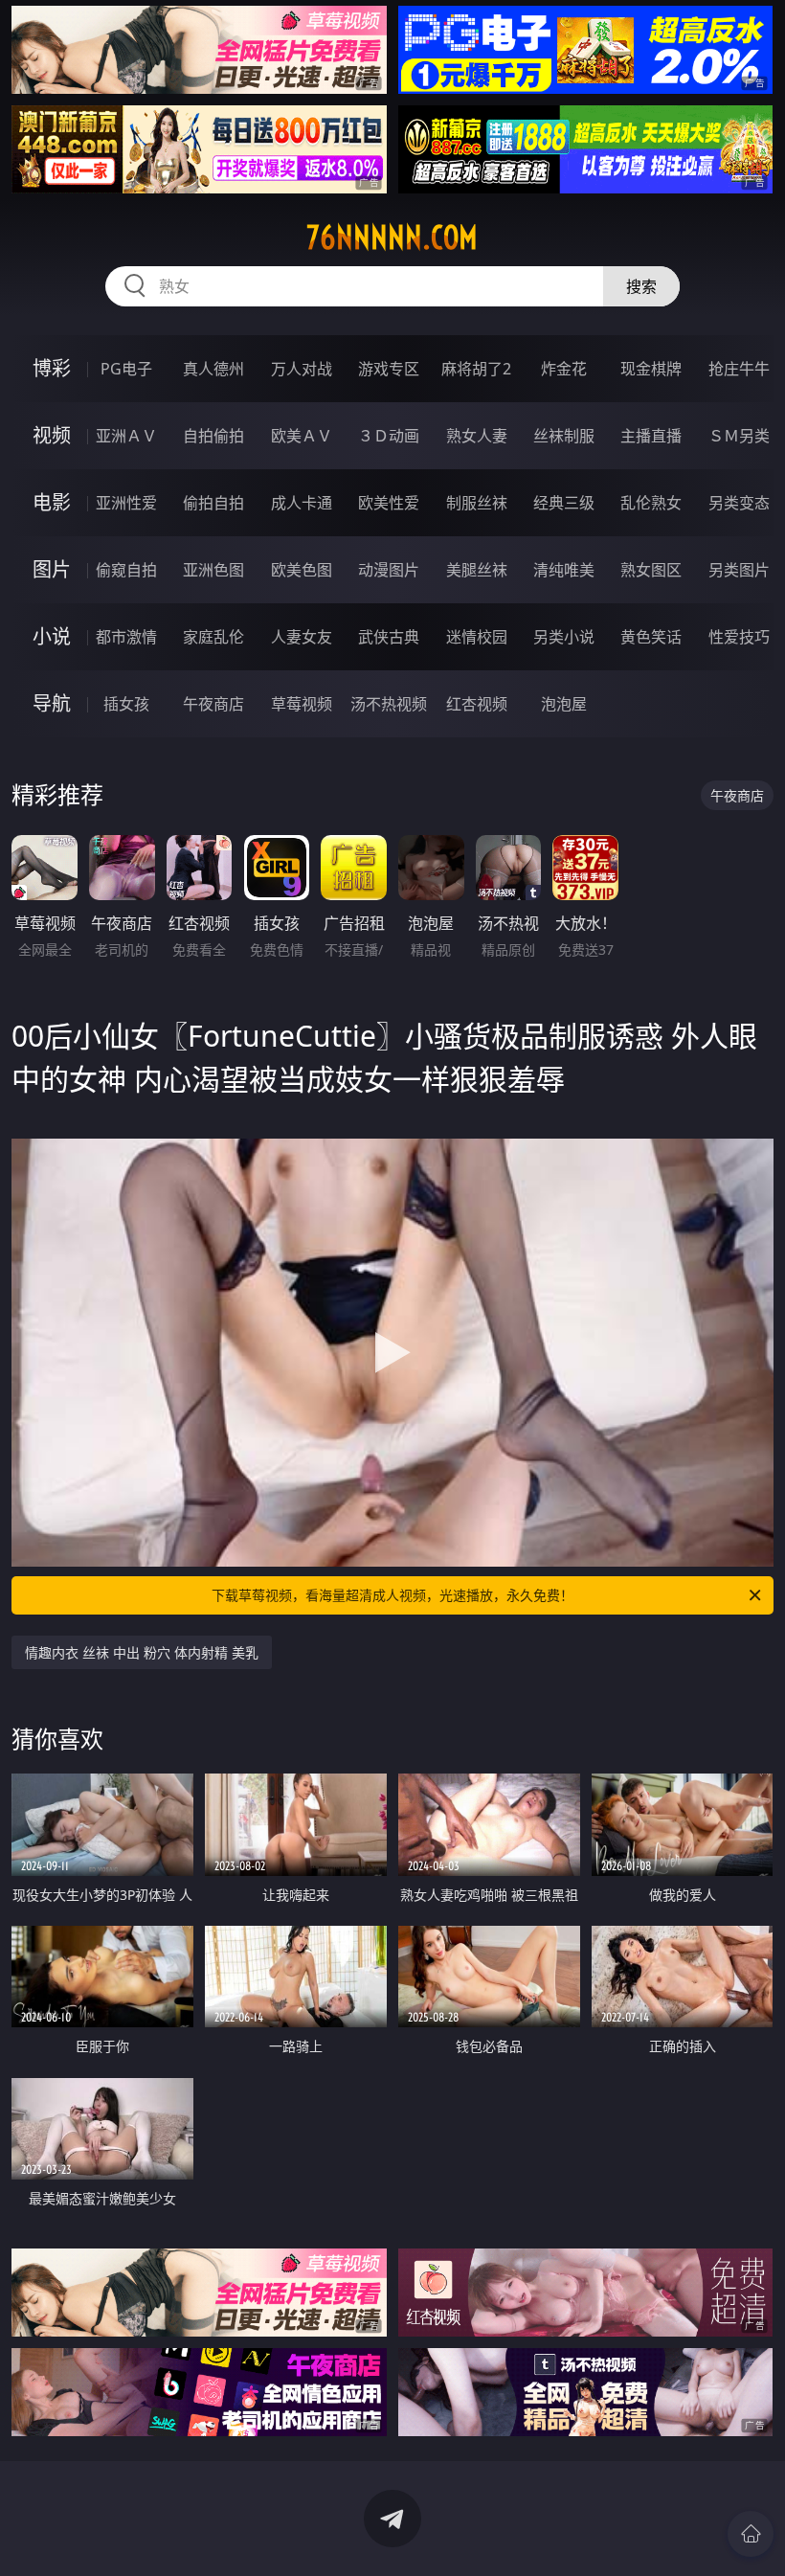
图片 (52, 569)
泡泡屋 (564, 704)
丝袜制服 (564, 436)
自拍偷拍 (213, 436)
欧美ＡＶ (302, 436)
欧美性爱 (389, 503)
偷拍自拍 (213, 503)
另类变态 (739, 503)
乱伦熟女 (651, 503)
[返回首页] (751, 2534)
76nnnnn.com (392, 237)
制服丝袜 (477, 503)
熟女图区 (651, 570)
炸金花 (564, 369)
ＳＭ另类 (739, 436)
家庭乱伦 (213, 637)
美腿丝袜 (477, 570)
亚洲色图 (213, 570)
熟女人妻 (477, 436)
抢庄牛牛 (739, 369)
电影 (52, 502)
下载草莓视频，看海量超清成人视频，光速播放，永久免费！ (392, 1595)
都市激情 (126, 637)
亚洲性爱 (126, 503)
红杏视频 (477, 704)
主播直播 (651, 436)
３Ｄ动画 (389, 436)
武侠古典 (389, 637)
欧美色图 (302, 570)
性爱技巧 (739, 637)
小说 (52, 636)
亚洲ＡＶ (126, 436)
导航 (52, 703)
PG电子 (126, 369)
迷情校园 (477, 637)
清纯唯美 (564, 570)
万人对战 (302, 369)
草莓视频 (302, 704)
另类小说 (564, 637)
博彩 (52, 368)
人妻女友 (302, 637)
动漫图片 (389, 570)
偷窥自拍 (126, 570)
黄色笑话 (651, 637)
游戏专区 (389, 369)
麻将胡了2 (476, 369)
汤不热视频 (389, 704)
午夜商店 (213, 704)
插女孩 (126, 704)
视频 (52, 435)
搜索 (641, 286)
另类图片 (739, 570)
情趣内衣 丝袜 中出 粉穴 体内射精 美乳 (142, 1652)
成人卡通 (302, 503)
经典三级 (564, 503)
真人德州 (213, 369)
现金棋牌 (651, 369)
